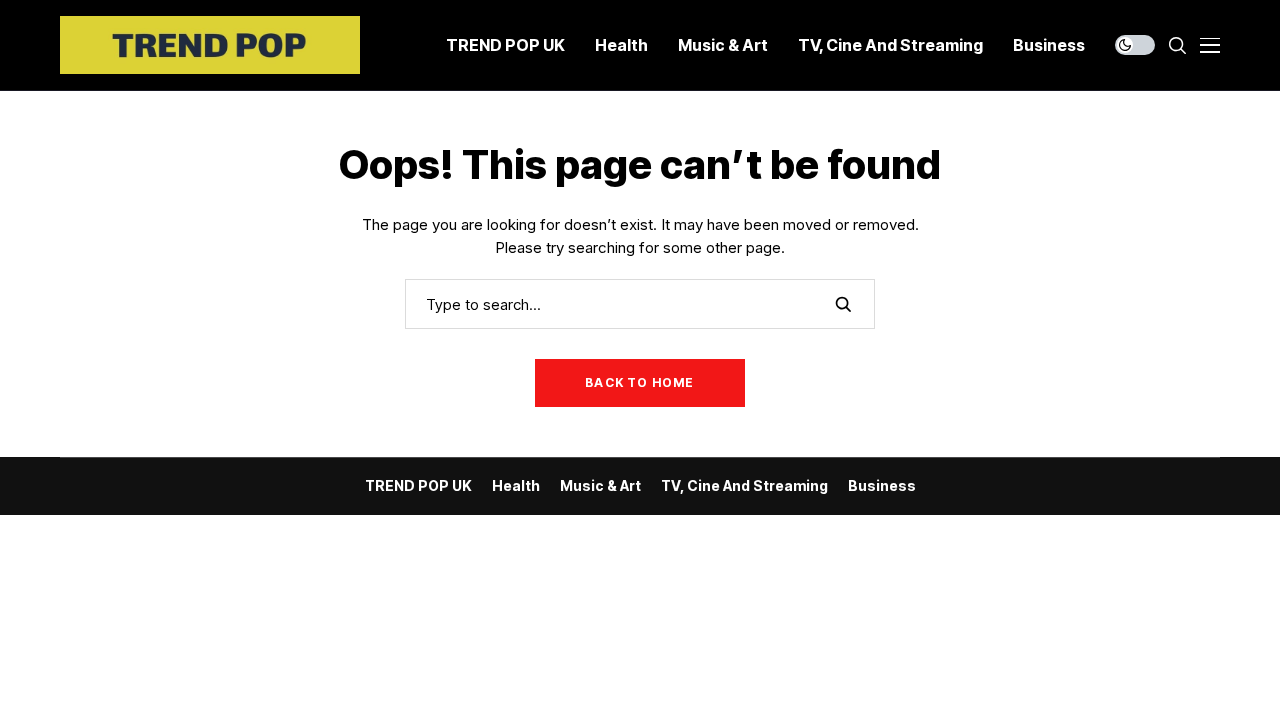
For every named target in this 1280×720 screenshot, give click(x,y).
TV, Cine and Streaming (744, 486)
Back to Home (639, 382)
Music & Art (600, 486)
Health (516, 486)
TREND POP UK (418, 486)
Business (882, 486)
